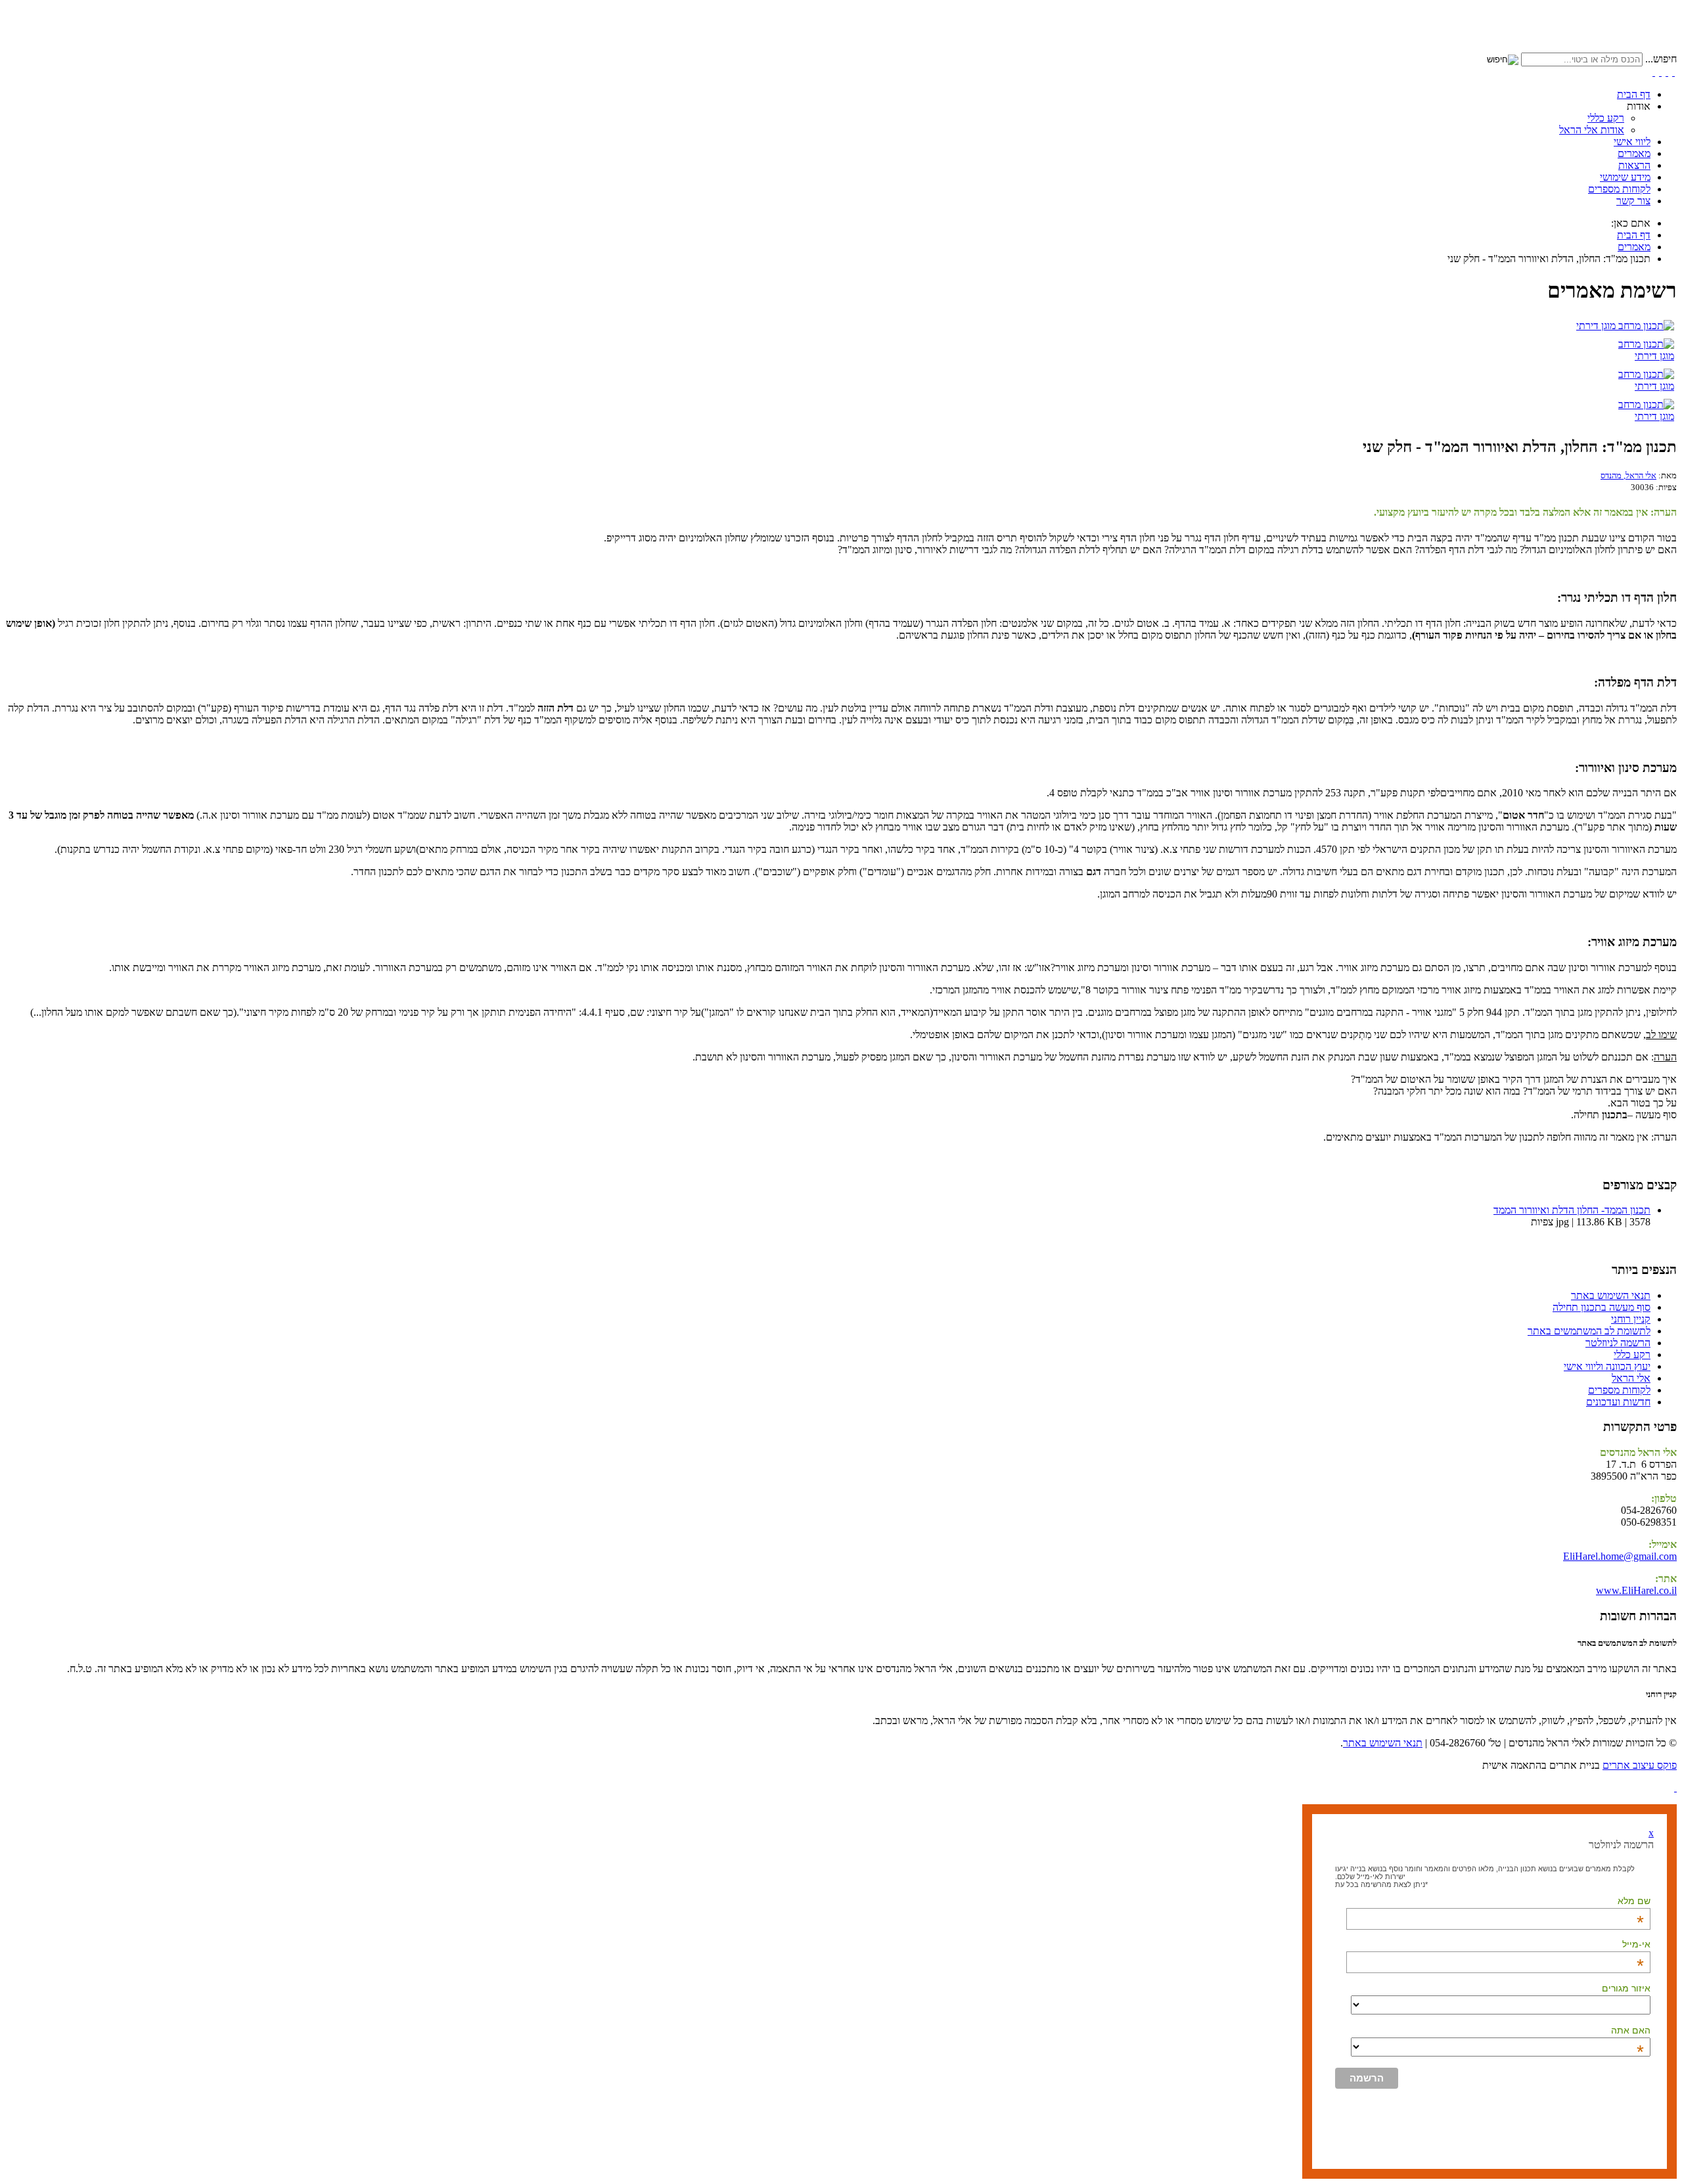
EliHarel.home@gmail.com (1620, 1556)
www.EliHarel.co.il (1636, 1590)
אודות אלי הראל (1592, 130)
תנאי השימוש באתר (1383, 1743)
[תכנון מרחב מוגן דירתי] (1625, 326)
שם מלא (1634, 1901)
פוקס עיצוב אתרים (1640, 1765)
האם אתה (1631, 2030)
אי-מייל (1636, 1944)
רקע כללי (1606, 118)
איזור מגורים (1626, 1988)
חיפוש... (1661, 59)
